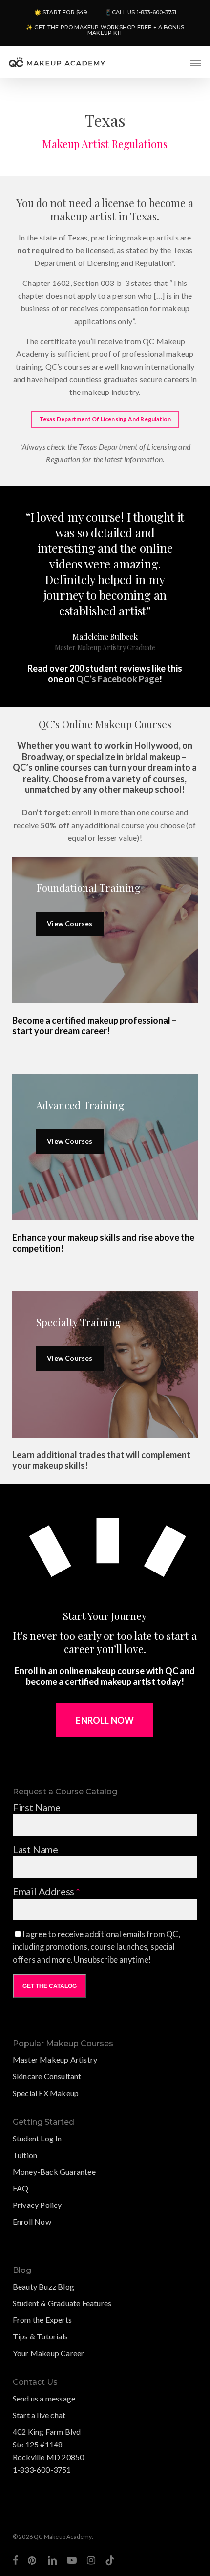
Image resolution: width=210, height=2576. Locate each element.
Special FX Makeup (46, 2093)
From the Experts (42, 2320)
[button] (196, 63)
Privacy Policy (37, 2205)
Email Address (46, 1891)
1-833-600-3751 (42, 2470)
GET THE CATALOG (50, 1986)
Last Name (35, 1849)
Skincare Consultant (47, 2076)
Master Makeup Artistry (55, 2060)
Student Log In (37, 2138)
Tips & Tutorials (40, 2336)
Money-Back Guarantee (54, 2172)
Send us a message (44, 2398)
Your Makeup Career (49, 2353)
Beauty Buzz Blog (43, 2286)
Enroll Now (32, 2221)
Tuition (25, 2155)
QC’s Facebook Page (118, 679)
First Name (37, 1807)
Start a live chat (39, 2415)
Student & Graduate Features (62, 2303)
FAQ (21, 2188)
